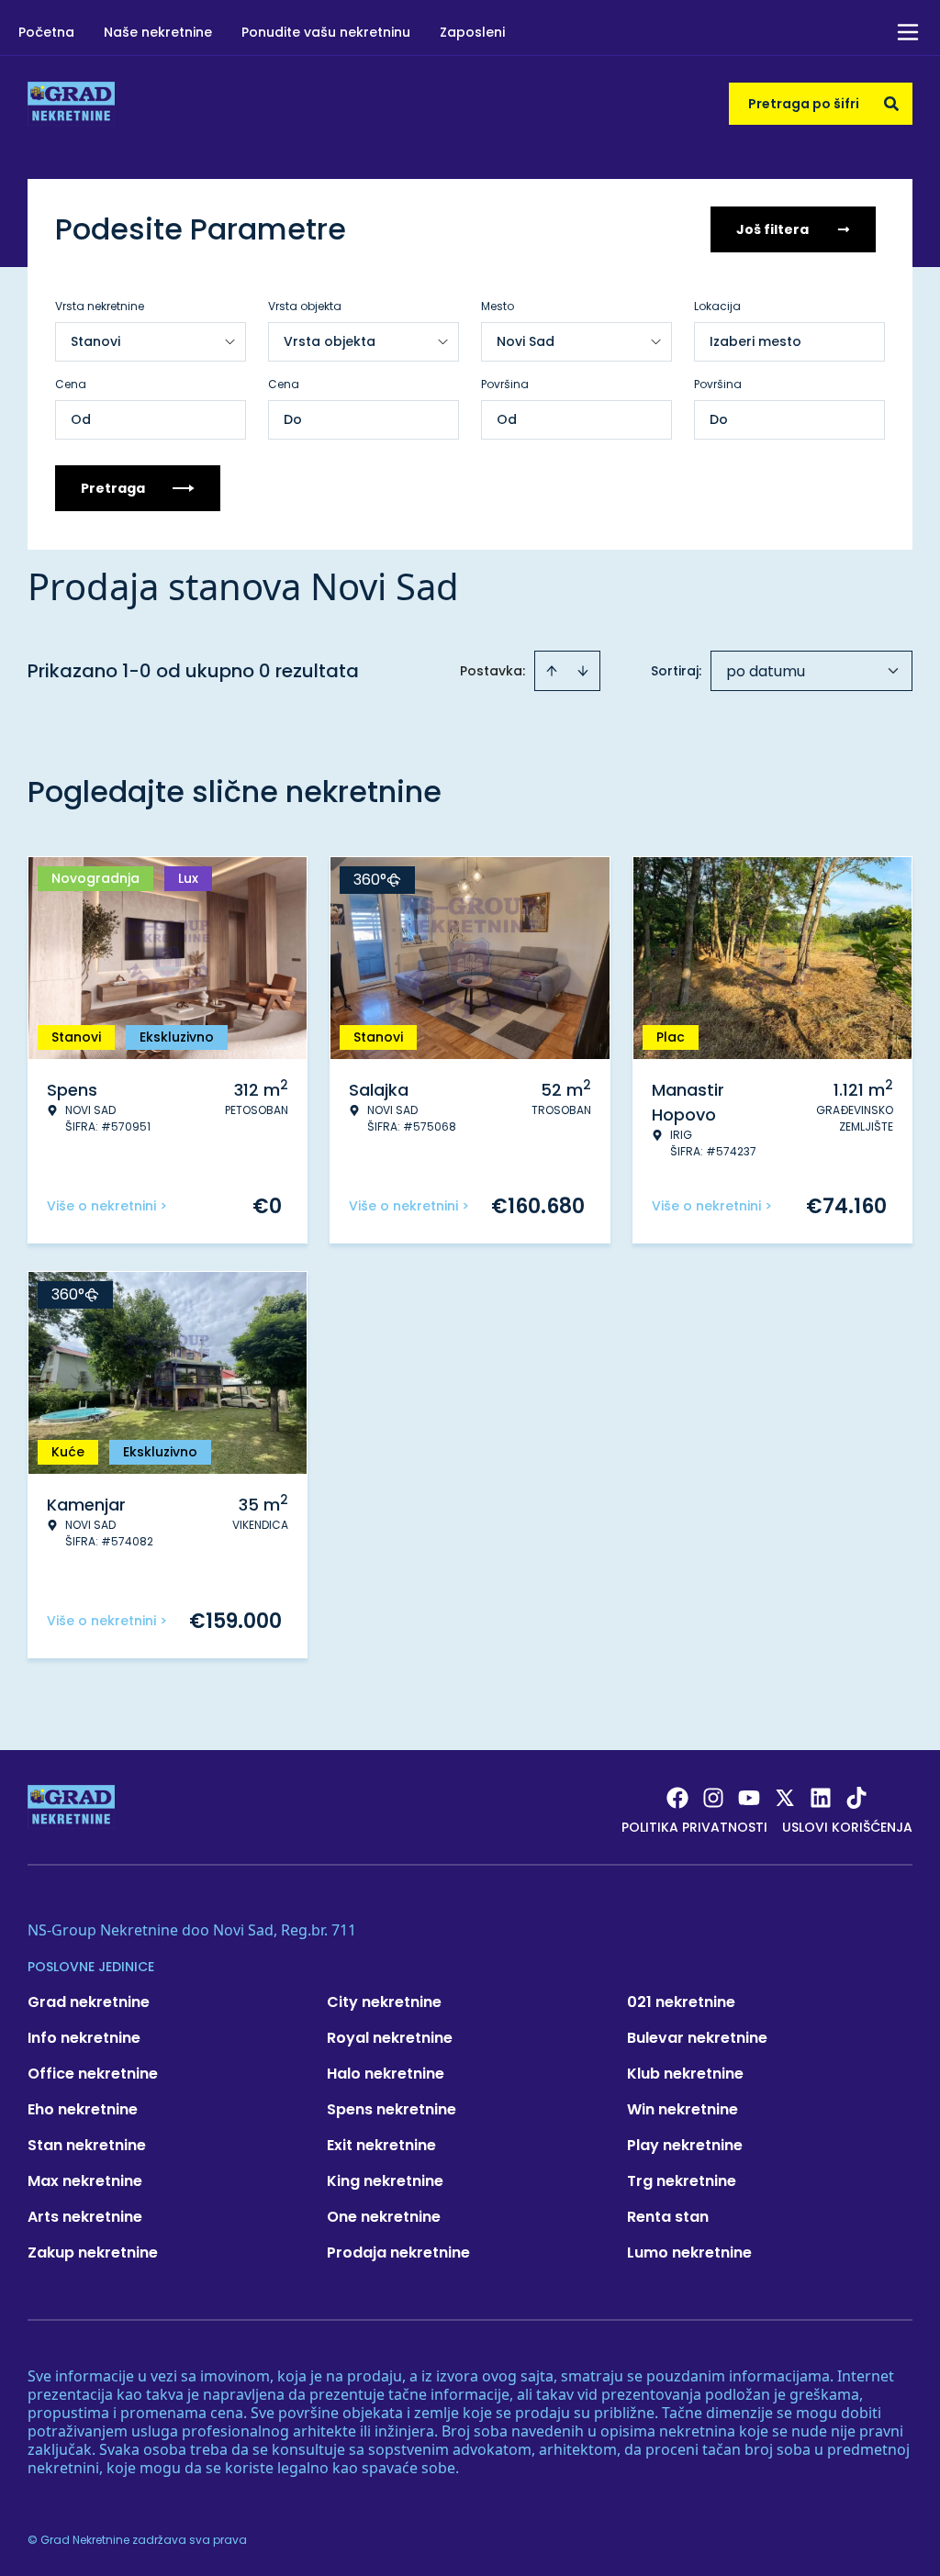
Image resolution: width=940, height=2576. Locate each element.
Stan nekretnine (87, 2145)
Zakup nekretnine (93, 2253)
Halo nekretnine (386, 2074)
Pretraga (113, 488)
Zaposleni (472, 32)
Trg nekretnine (682, 2181)
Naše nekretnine (158, 32)
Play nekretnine (685, 2145)
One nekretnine (384, 2217)
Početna (46, 32)
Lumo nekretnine (689, 2253)
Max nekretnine (85, 2181)
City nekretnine (384, 2002)
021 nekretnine (681, 2002)
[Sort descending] (583, 671)
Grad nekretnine (89, 2002)
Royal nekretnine (390, 2038)
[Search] (891, 104)
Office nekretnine (93, 2074)
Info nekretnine (84, 2038)
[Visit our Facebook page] (677, 1798)
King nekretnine (385, 2181)
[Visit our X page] (785, 1798)
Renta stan (668, 2217)
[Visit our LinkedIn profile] (821, 1798)
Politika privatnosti (694, 1827)
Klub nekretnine (685, 2074)
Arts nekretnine (85, 2217)
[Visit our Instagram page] (713, 1798)
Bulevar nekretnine (697, 2038)
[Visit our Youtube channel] (749, 1798)
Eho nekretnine (83, 2109)
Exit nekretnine (381, 2145)
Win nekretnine (683, 2109)
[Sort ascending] (552, 671)
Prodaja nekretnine (398, 2253)
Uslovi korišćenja (847, 1827)
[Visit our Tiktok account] (856, 1798)
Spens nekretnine (392, 2109)
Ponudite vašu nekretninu (326, 32)
